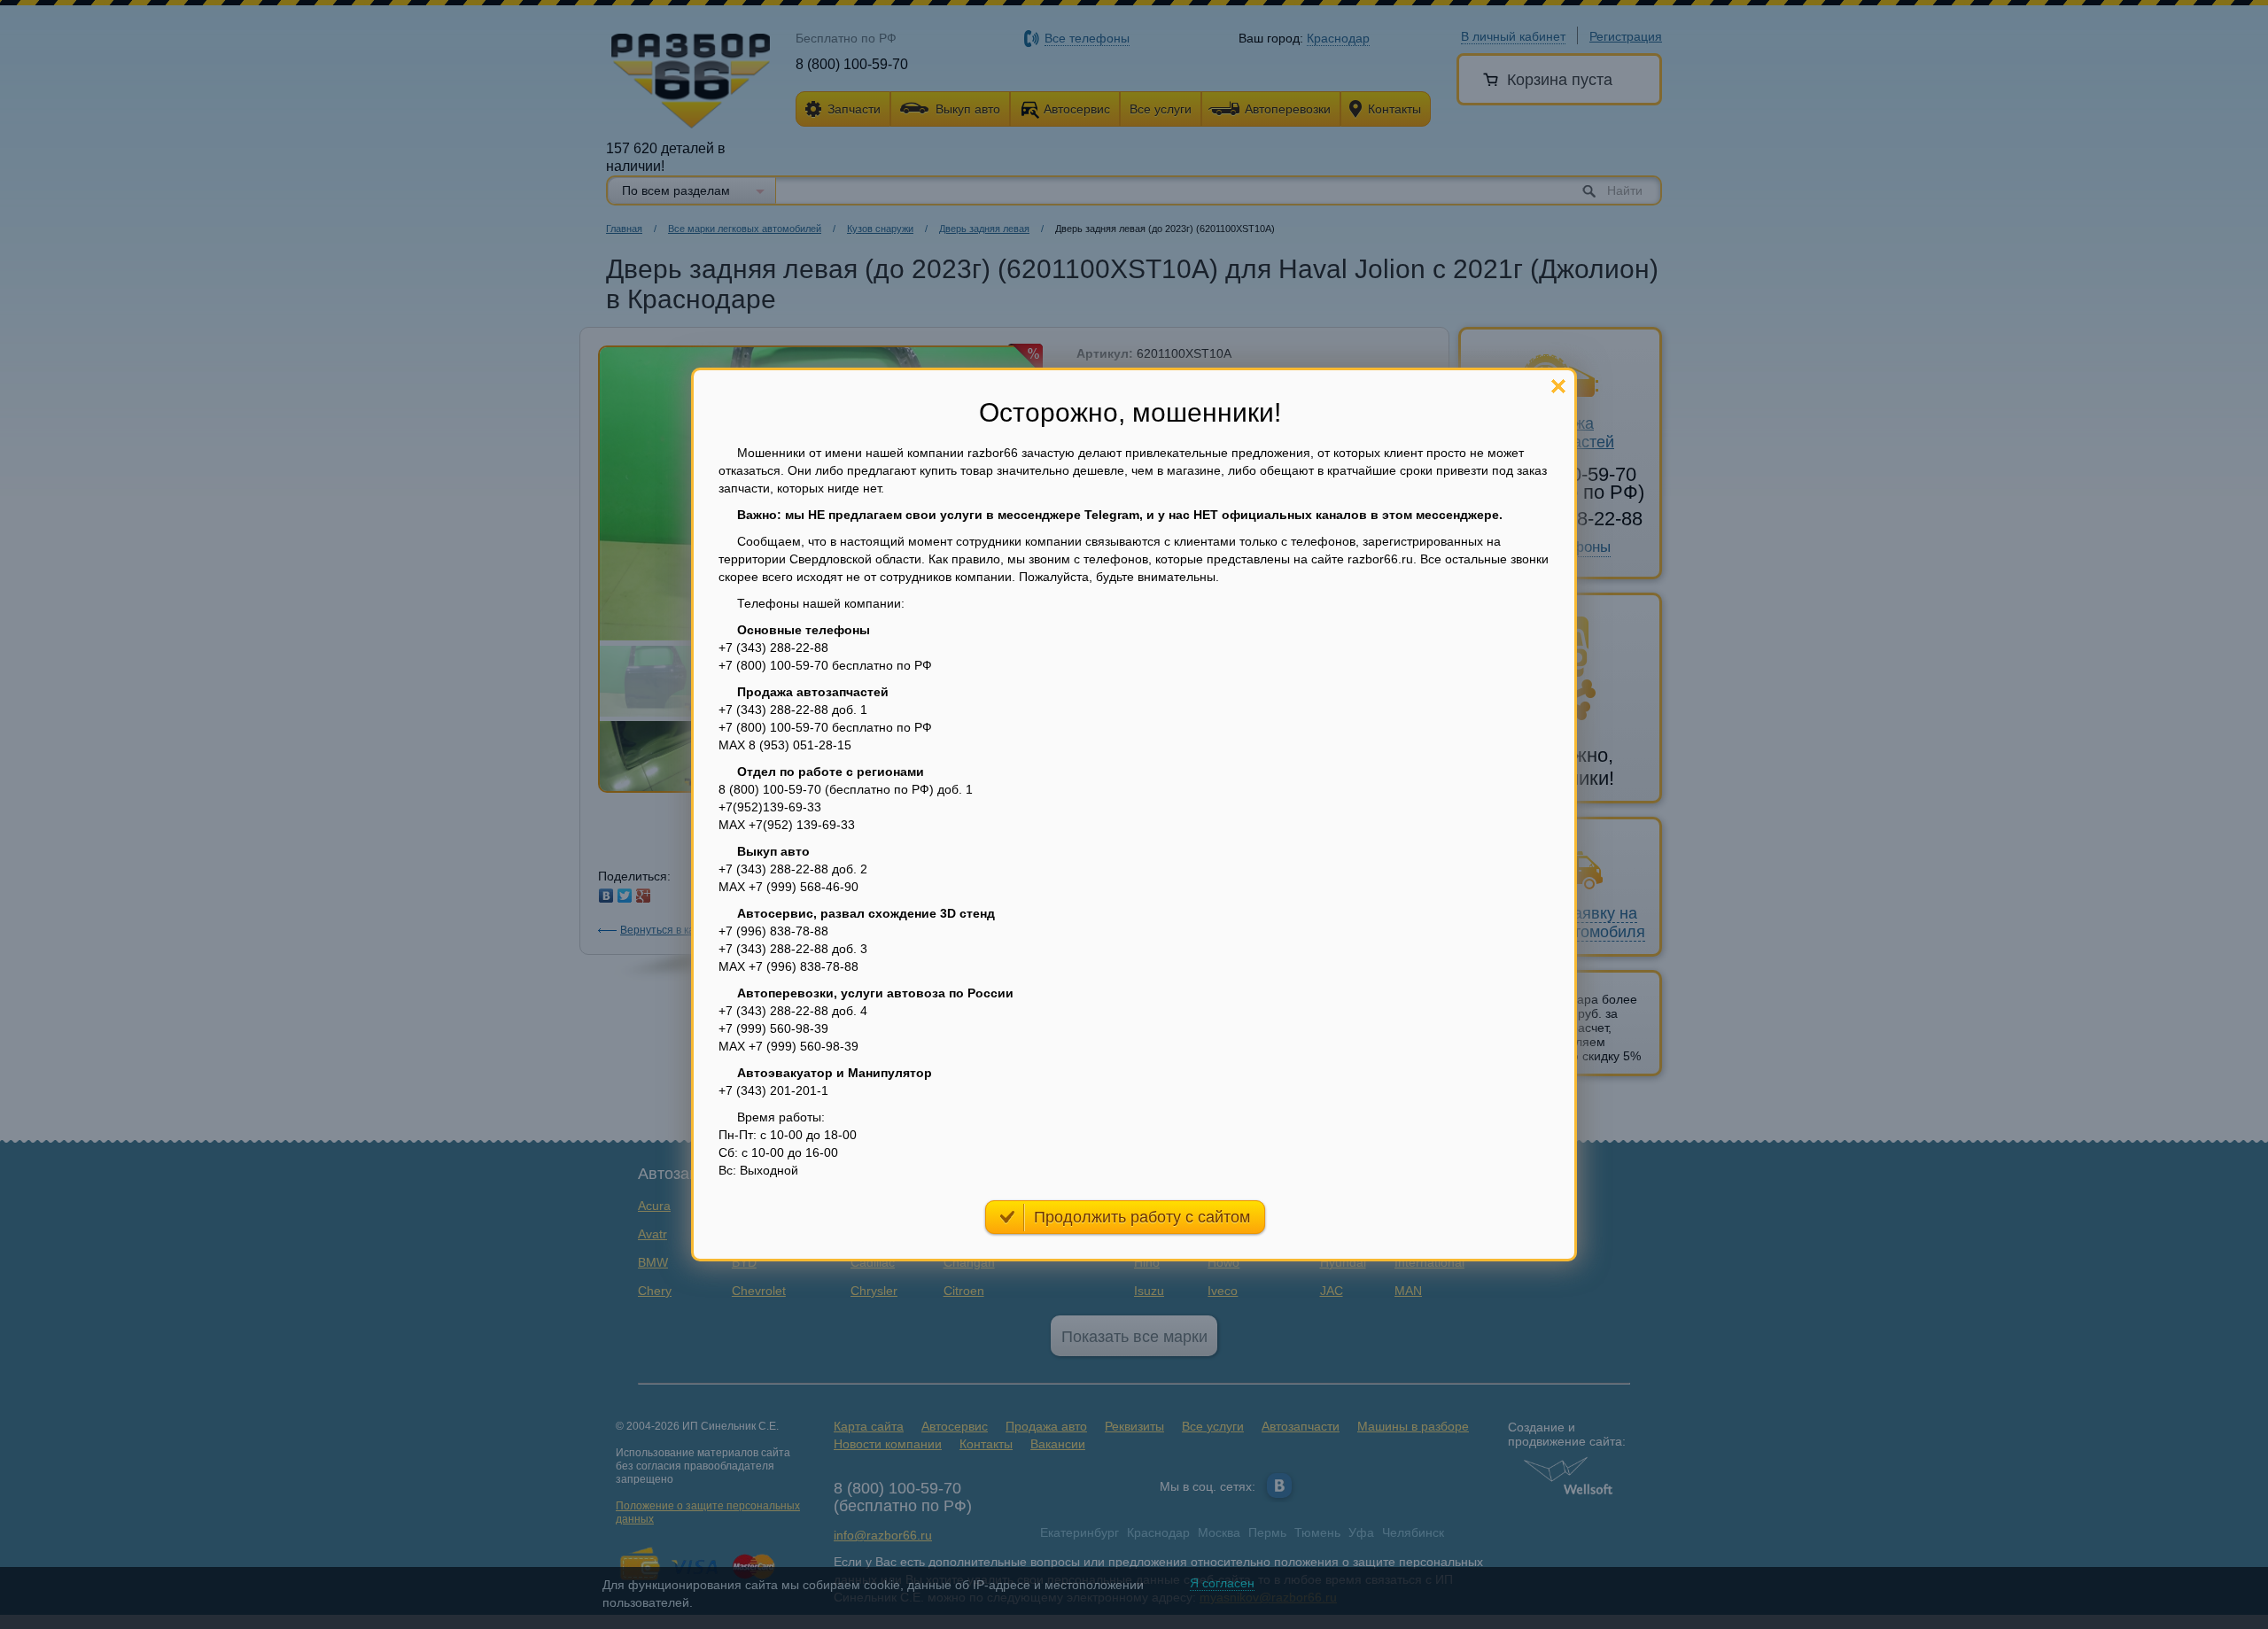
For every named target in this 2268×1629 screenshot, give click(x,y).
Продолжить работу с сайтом (1142, 1217)
